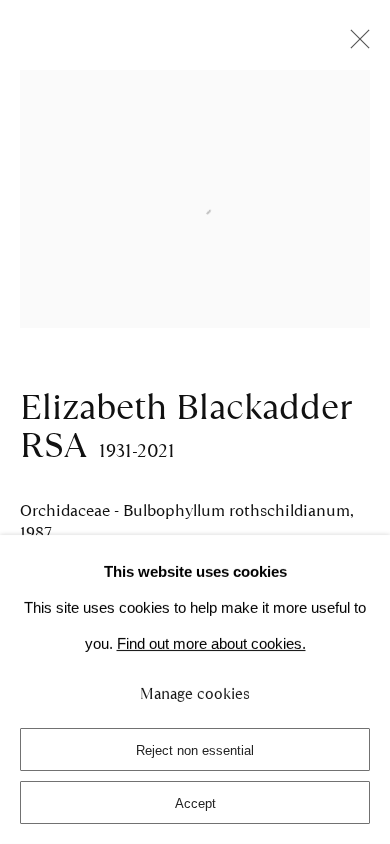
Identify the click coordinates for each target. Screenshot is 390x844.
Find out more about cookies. (211, 644)
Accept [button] (195, 803)
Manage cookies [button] (195, 694)
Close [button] (355, 45)
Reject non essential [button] (195, 750)
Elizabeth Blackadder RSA (185, 426)
